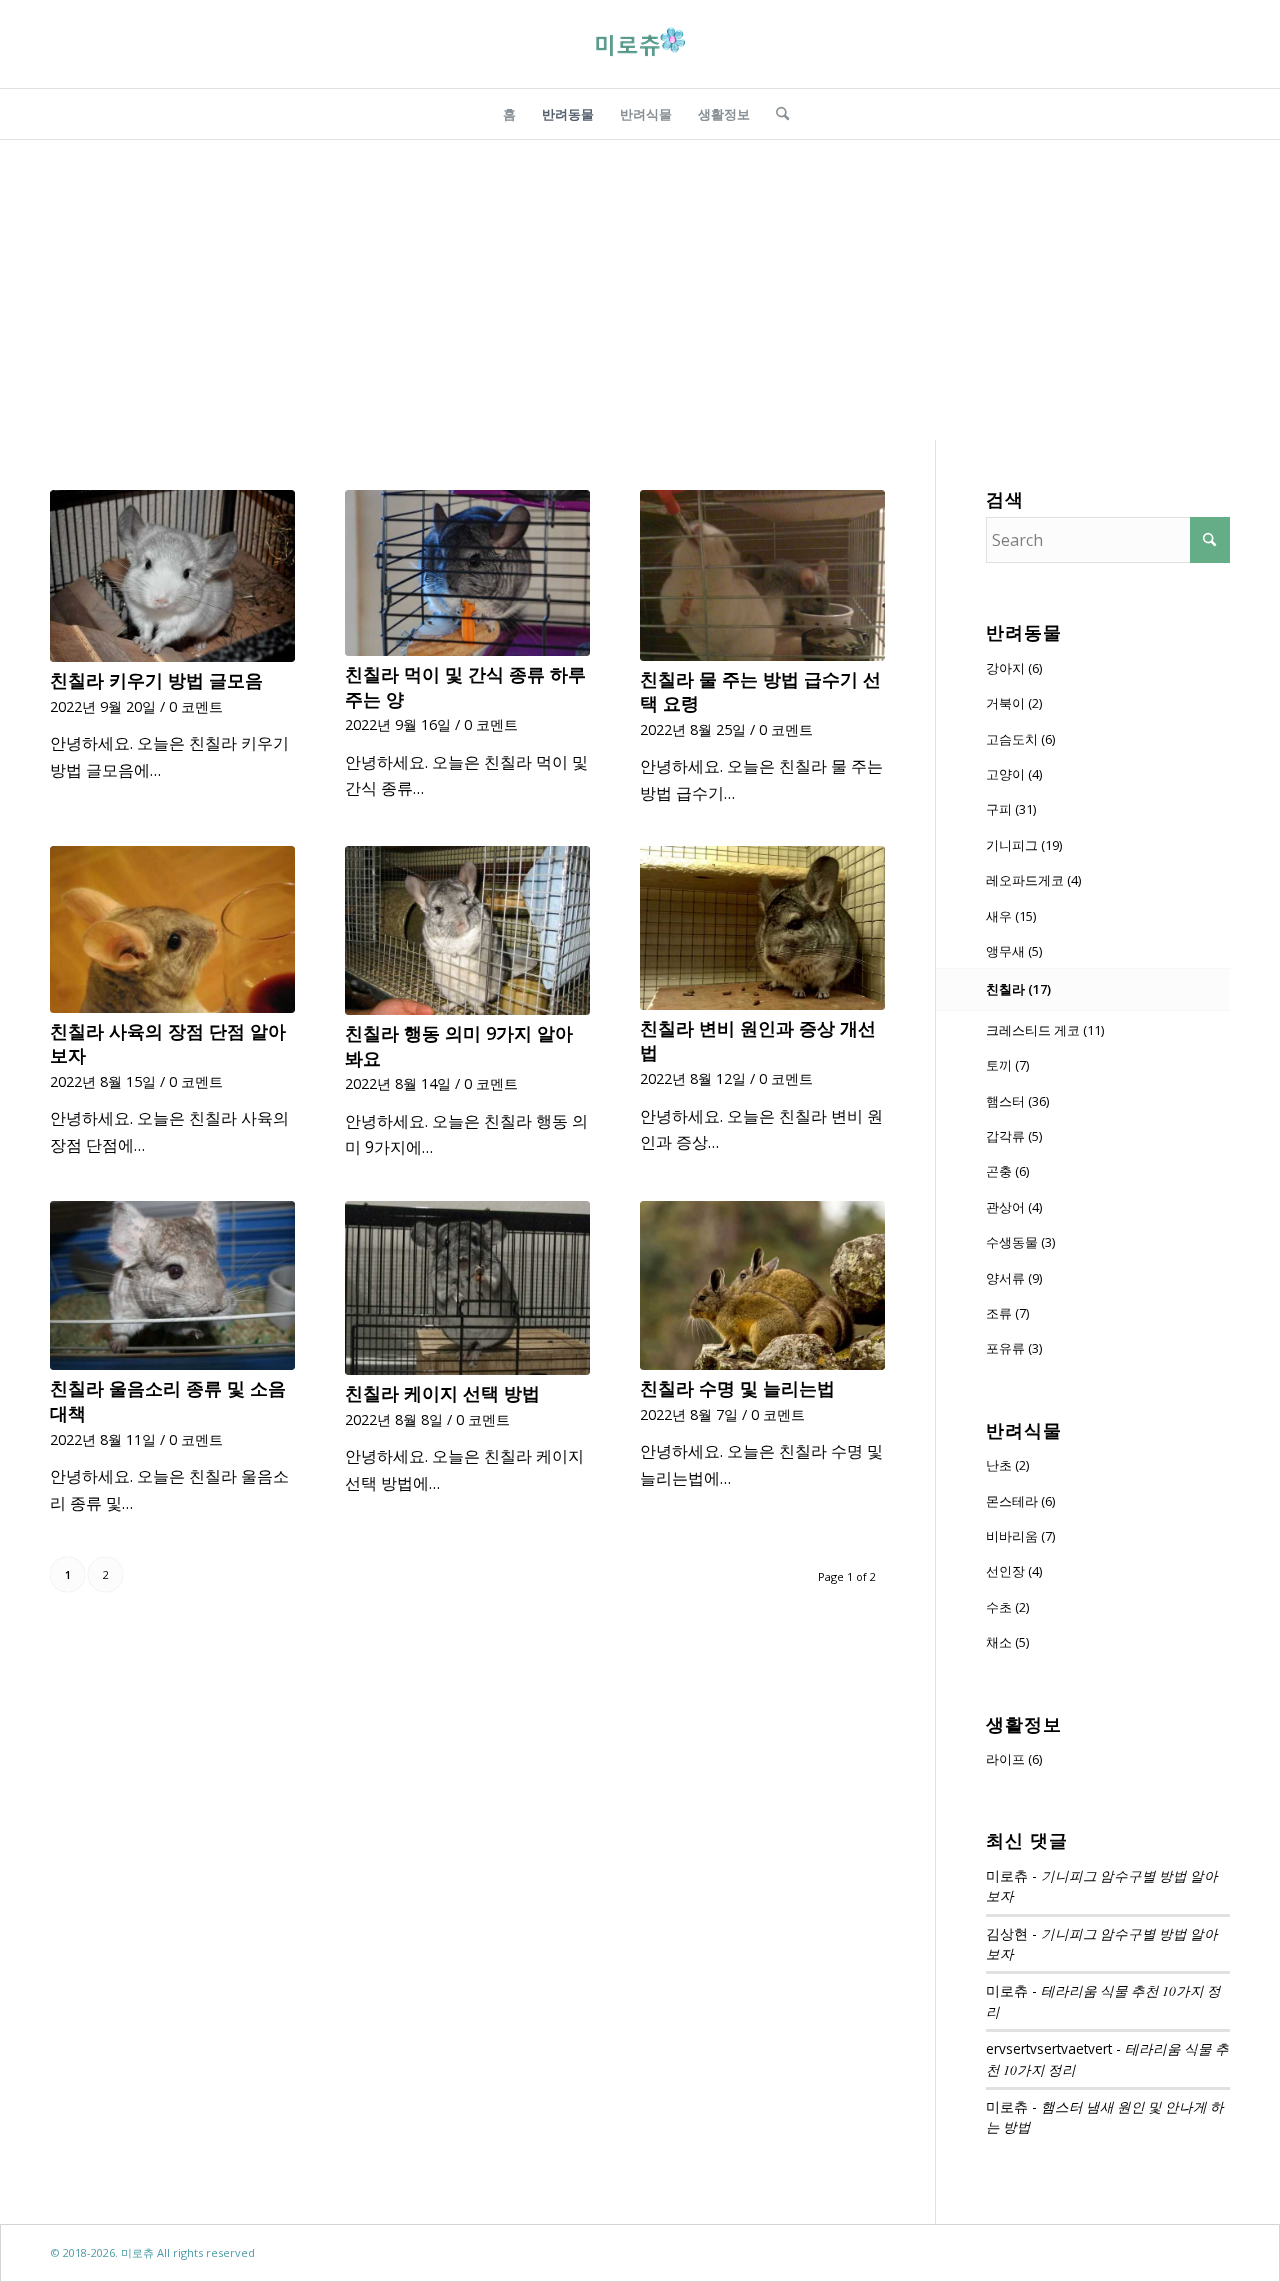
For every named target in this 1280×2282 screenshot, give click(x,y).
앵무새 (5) (1014, 951)
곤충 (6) (1007, 1171)
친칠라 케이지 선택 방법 (442, 1393)
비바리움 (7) (1020, 1536)
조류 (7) (1007, 1313)
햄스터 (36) (1017, 1101)
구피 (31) (1011, 809)
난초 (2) (1007, 1465)
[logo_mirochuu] (640, 44)
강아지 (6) (1014, 668)
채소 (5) (1007, 1642)
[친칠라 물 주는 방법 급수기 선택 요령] (762, 575)
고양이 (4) (1014, 774)
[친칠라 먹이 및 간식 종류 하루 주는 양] (467, 573)
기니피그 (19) (1024, 845)
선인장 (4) (1014, 1571)
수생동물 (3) (1020, 1242)
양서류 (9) (1014, 1278)
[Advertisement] (640, 290)
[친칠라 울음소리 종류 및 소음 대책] (172, 1286)
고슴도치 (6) (1020, 739)
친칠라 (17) (1018, 989)
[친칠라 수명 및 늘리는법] (762, 1286)
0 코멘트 (196, 706)
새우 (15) (1011, 916)
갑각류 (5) (1014, 1136)
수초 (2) (1007, 1607)
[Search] (776, 114)
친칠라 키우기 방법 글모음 (156, 680)
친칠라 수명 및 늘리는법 (737, 1388)
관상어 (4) (1014, 1207)
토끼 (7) (1007, 1065)
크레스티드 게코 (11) (1045, 1030)
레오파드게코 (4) (1033, 880)
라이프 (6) (1014, 1759)
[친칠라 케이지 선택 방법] (467, 1288)
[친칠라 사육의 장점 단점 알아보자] (172, 929)
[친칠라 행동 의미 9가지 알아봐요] (467, 930)
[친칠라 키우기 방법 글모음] (172, 576)
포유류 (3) (1014, 1348)
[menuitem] (509, 114)
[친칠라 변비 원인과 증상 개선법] (762, 928)
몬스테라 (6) (1020, 1501)
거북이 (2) (1014, 703)
